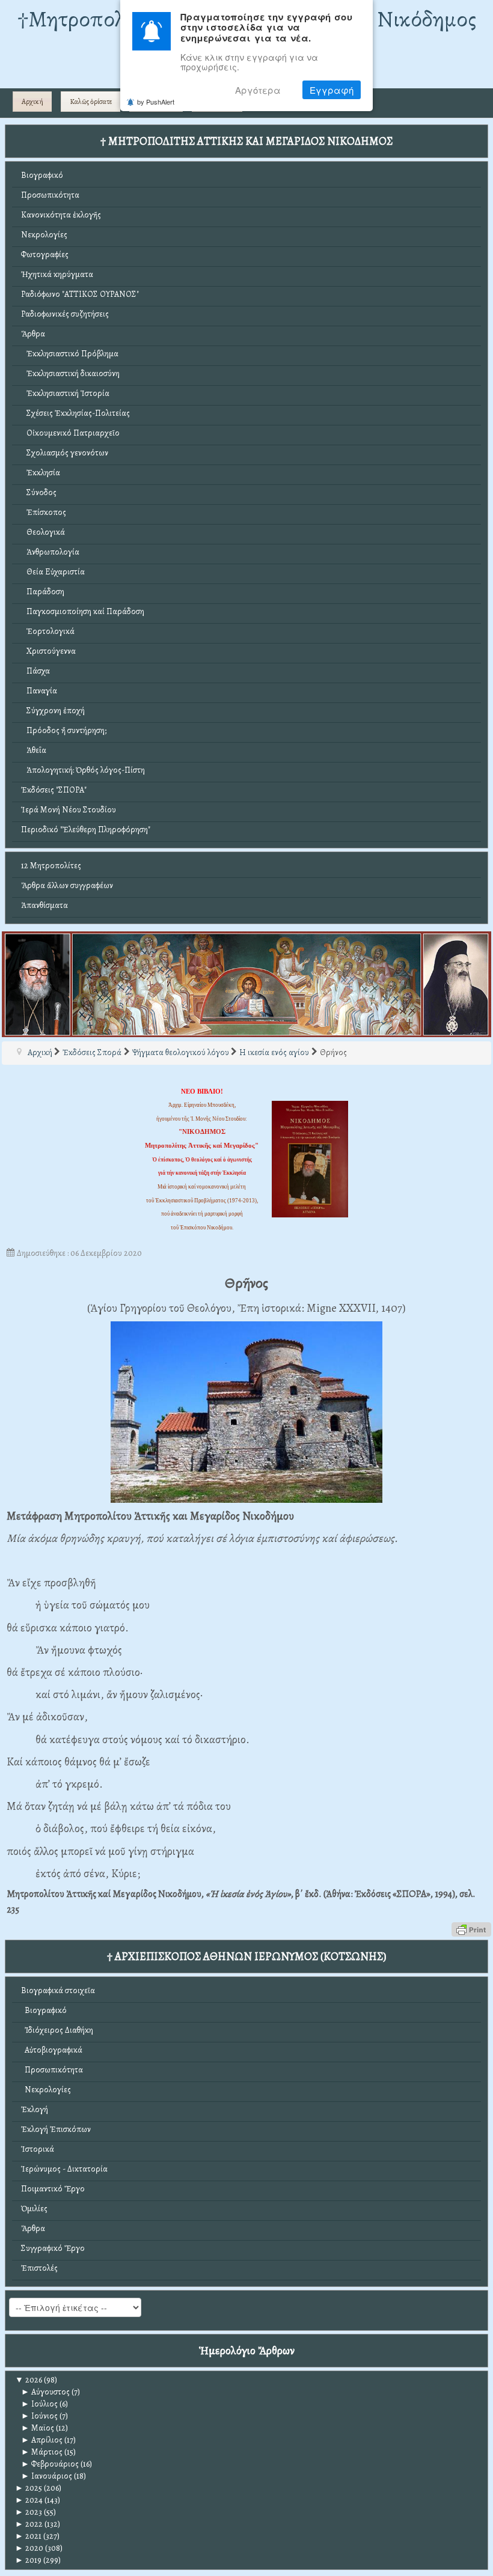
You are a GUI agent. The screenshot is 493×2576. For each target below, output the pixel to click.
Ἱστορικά (38, 2149)
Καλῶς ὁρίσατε (91, 102)
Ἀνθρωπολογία (50, 552)
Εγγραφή (332, 90)
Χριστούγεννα (48, 651)
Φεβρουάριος (50, 2464)
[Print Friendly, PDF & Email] (471, 1929)
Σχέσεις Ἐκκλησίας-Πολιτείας (75, 413)
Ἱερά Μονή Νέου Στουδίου (69, 810)
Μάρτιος (42, 2452)
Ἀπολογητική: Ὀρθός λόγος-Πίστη (83, 770)
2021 (28, 2536)
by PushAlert (156, 102)
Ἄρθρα (33, 334)
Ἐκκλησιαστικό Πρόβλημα (70, 354)
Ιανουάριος (47, 2476)
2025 (29, 2488)
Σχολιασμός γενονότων (65, 453)
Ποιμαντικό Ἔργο (53, 2189)
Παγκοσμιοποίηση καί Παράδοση (83, 611)
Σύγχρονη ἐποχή (53, 711)
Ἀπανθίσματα (44, 905)
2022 (29, 2524)
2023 (29, 2512)
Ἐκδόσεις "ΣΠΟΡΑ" (54, 790)
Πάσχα (35, 671)
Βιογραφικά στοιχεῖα (58, 1990)
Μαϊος (38, 2428)
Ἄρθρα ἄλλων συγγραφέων (67, 885)
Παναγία (39, 691)
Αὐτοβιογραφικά (52, 2050)
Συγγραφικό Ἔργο (53, 2248)
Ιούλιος (39, 2404)
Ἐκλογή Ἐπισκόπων (56, 2129)
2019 (28, 2560)
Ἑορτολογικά (48, 631)
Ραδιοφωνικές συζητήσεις (65, 314)
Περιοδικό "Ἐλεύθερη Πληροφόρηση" (86, 830)
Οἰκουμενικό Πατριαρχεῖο (70, 433)
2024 (29, 2500)
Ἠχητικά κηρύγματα (57, 274)
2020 (29, 2548)
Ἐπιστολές (39, 2268)
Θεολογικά (43, 532)
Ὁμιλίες (34, 2209)
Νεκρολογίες (44, 235)
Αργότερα (258, 90)
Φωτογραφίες (45, 254)
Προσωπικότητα (50, 195)
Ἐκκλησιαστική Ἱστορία (65, 393)
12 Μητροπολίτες (51, 866)
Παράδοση (43, 592)
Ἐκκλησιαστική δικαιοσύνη (70, 373)
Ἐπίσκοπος (44, 512)
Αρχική (32, 102)
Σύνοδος (39, 492)
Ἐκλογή (35, 2109)
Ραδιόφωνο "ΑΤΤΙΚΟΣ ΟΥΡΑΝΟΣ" (80, 294)
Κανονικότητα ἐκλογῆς (61, 215)
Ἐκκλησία (41, 473)
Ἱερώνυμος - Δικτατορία (64, 2169)
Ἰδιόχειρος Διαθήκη (57, 2030)
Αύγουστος (45, 2392)
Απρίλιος (42, 2440)
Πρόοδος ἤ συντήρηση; (64, 730)
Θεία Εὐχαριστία (53, 572)
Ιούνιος (39, 2416)
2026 (29, 2380)
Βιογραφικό (42, 175)
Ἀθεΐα (34, 750)
